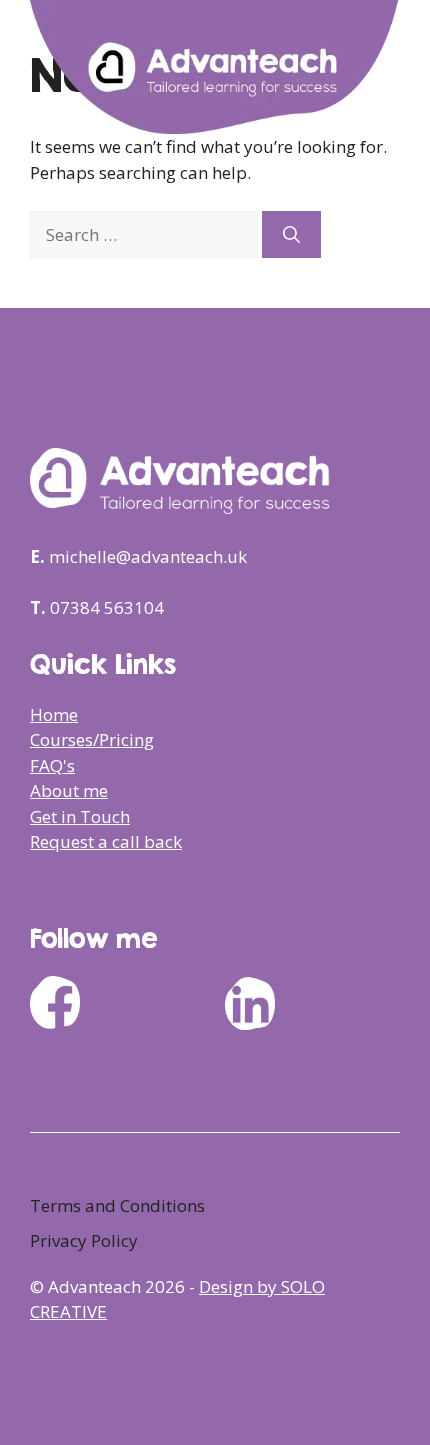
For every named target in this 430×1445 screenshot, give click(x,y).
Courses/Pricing (92, 739)
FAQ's (52, 765)
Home (54, 714)
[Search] (291, 235)
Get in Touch (80, 816)
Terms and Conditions (117, 1205)
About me (69, 790)
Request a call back (106, 841)
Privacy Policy (84, 1240)
